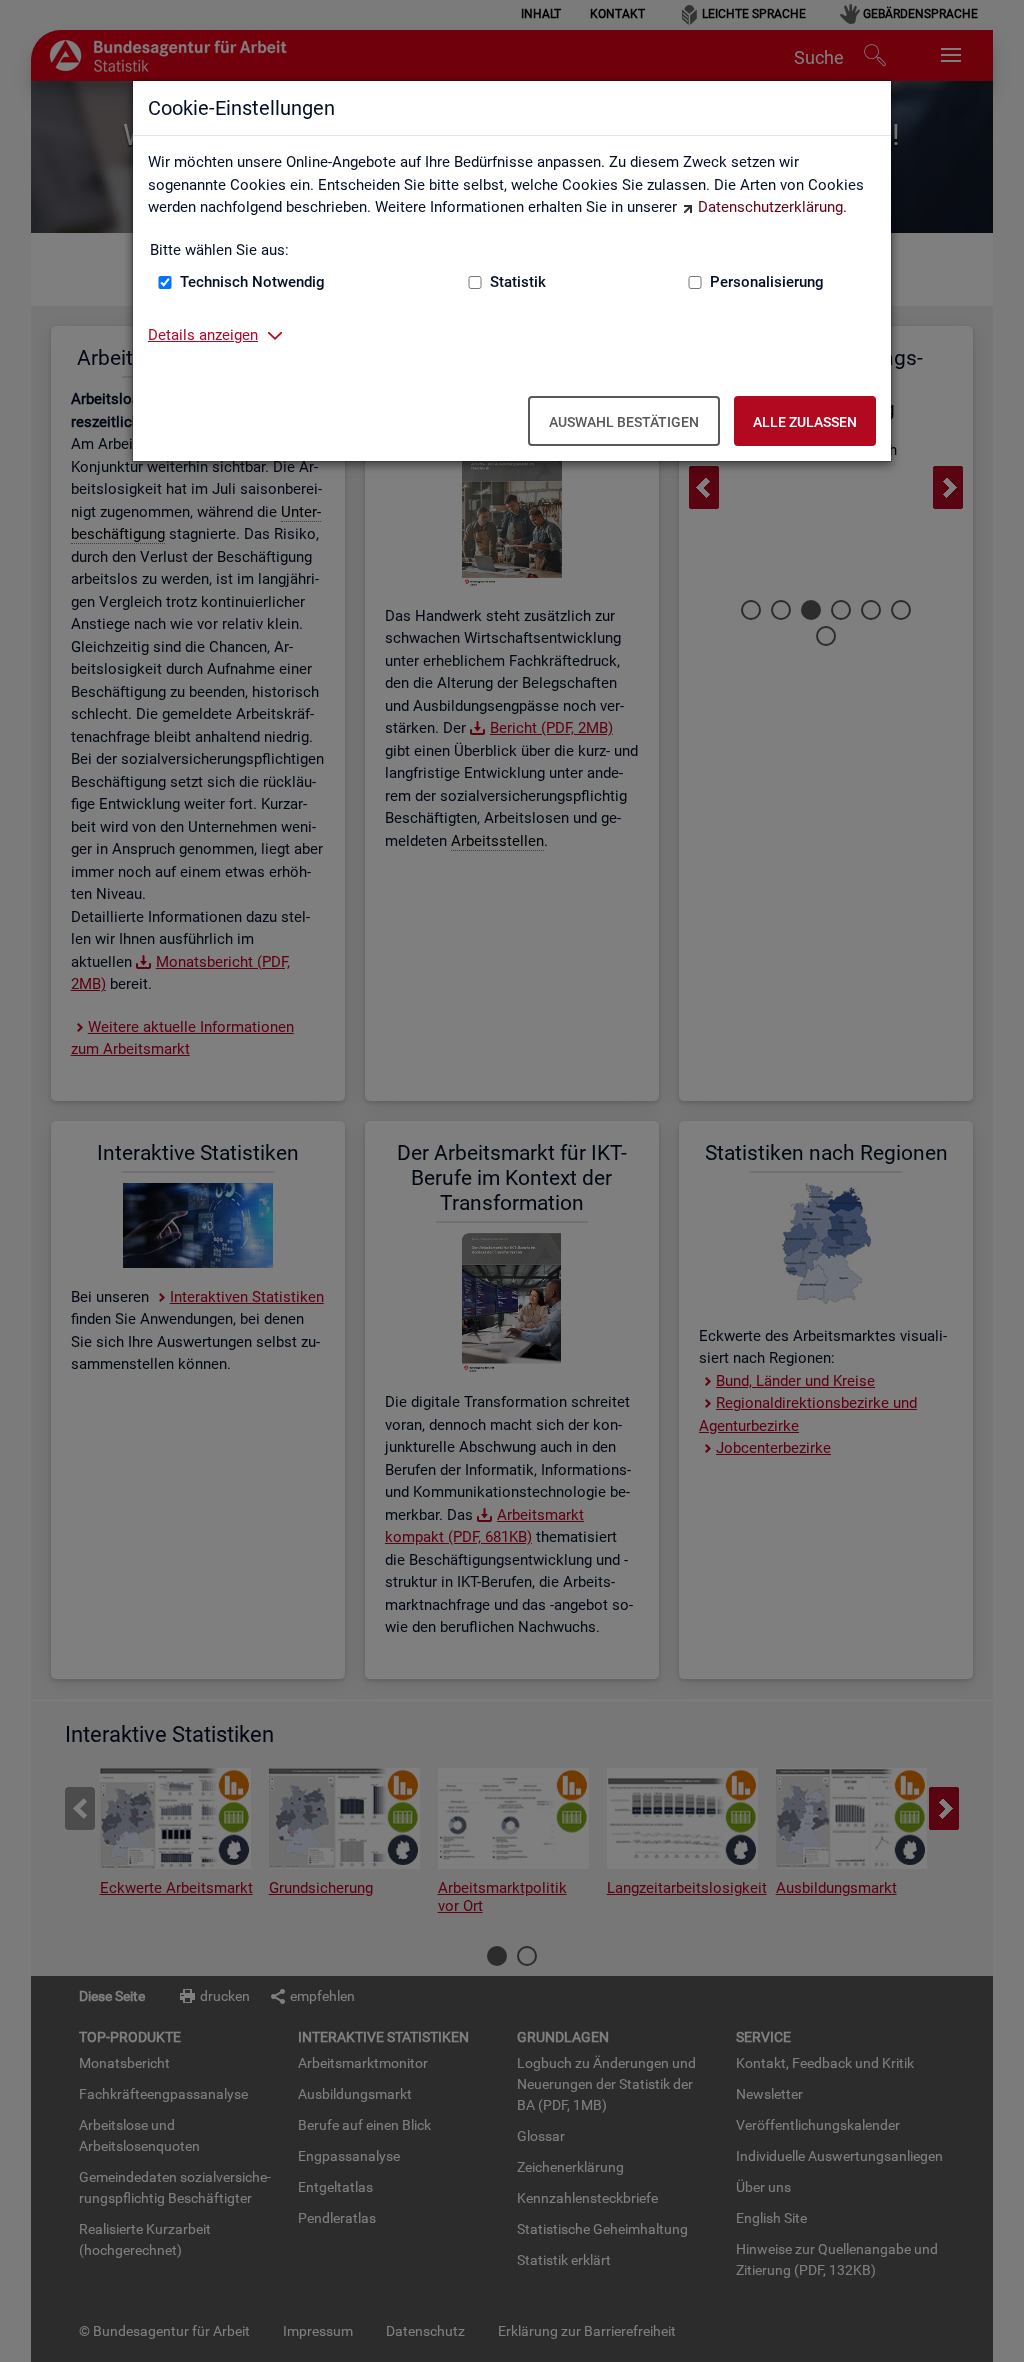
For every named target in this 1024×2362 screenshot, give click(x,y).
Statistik (518, 282)
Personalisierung (767, 282)
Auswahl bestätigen (624, 422)
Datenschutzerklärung (770, 207)
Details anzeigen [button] (203, 335)
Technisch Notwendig (252, 282)
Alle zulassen (805, 422)
